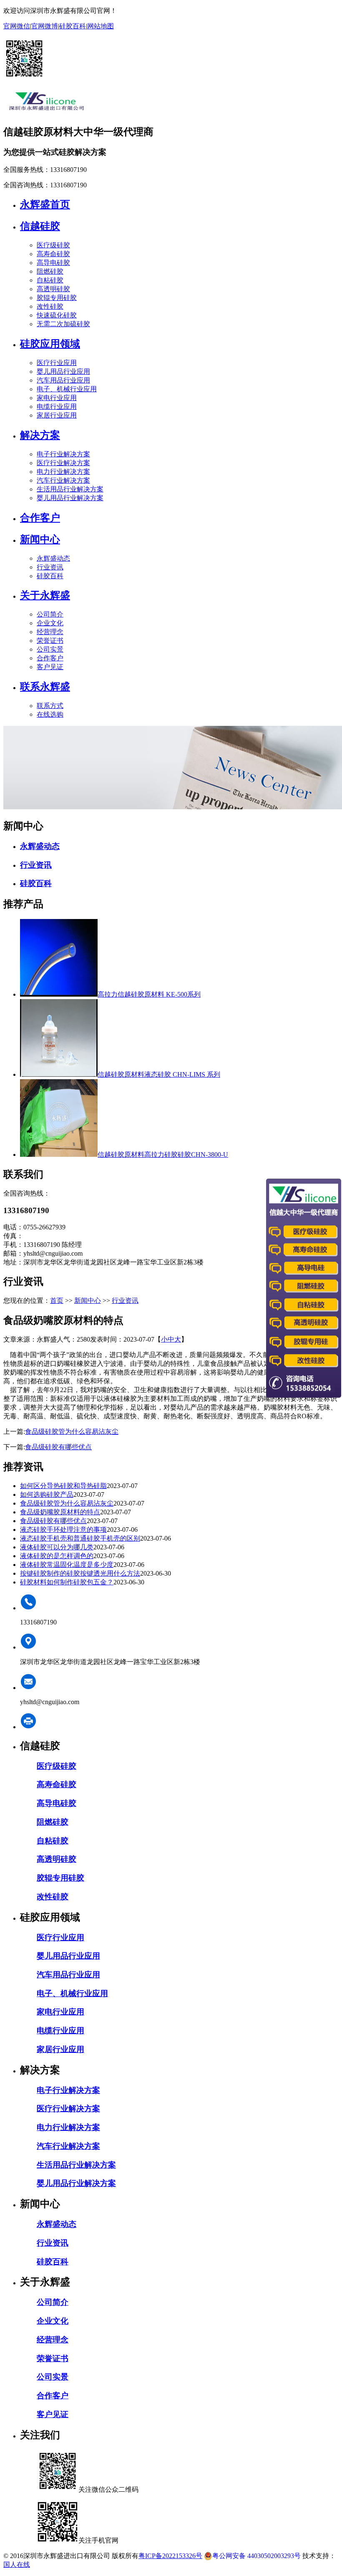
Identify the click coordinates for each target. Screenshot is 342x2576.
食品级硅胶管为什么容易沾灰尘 (72, 1432)
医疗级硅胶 (53, 245)
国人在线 (17, 2565)
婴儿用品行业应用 (63, 371)
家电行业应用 (57, 398)
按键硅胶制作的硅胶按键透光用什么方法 (80, 1573)
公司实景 (50, 649)
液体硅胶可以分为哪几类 (57, 1547)
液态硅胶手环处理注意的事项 (63, 1530)
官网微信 (17, 26)
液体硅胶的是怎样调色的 (57, 1556)
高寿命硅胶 (53, 254)
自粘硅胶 (50, 280)
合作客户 (40, 518)
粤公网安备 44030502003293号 (256, 2556)
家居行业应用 (57, 415)
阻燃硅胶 (50, 271)
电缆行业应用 (57, 407)
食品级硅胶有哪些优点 (58, 1447)
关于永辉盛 (45, 595)
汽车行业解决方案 (63, 480)
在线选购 (50, 714)
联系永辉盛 (45, 687)
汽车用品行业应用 (63, 380)
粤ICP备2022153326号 (170, 2556)
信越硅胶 (40, 226)
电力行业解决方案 (63, 472)
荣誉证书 (50, 641)
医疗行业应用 (57, 363)
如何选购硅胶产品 (47, 1494)
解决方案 (40, 435)
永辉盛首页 (45, 204)
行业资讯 (50, 567)
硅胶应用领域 (50, 344)
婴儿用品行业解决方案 (70, 498)
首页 (57, 1301)
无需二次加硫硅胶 (63, 324)
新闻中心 (40, 539)
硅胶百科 (73, 26)
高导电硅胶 (53, 263)
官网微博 (45, 26)
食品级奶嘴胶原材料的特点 (60, 1512)
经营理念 (50, 632)
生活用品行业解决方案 (70, 489)
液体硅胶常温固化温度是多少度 (67, 1565)
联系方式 (50, 706)
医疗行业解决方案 (63, 463)
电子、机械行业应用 (67, 389)
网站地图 (101, 26)
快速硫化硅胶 (57, 315)
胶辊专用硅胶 (57, 298)
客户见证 (50, 667)
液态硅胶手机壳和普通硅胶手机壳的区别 (80, 1538)
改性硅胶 (50, 306)
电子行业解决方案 (63, 454)
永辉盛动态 (53, 558)
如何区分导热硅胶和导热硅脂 (63, 1486)
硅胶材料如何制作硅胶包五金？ (67, 1582)
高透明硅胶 (53, 289)
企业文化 (50, 623)
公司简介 (50, 614)
